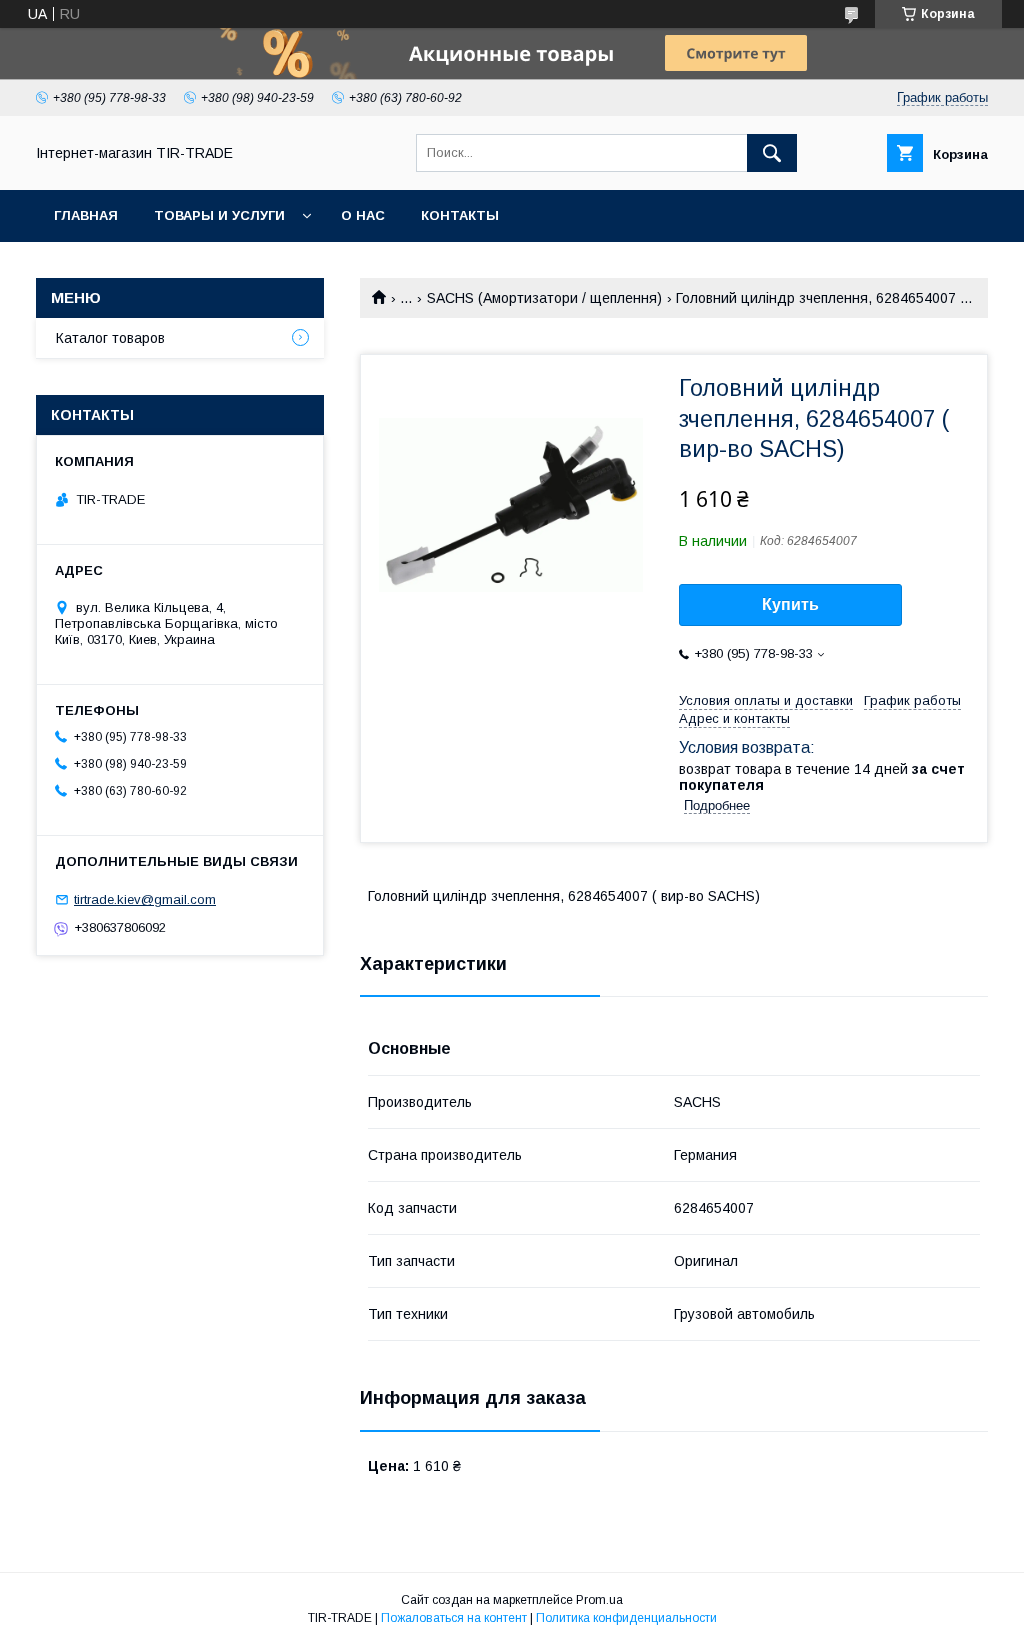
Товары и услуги (219, 215)
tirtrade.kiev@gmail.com (145, 899)
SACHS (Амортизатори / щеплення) (544, 298)
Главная (86, 215)
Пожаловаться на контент (454, 1618)
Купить (790, 604)
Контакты (460, 215)
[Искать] (772, 153)
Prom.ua (599, 1600)
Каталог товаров (110, 338)
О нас (363, 215)
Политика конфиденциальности (626, 1618)
